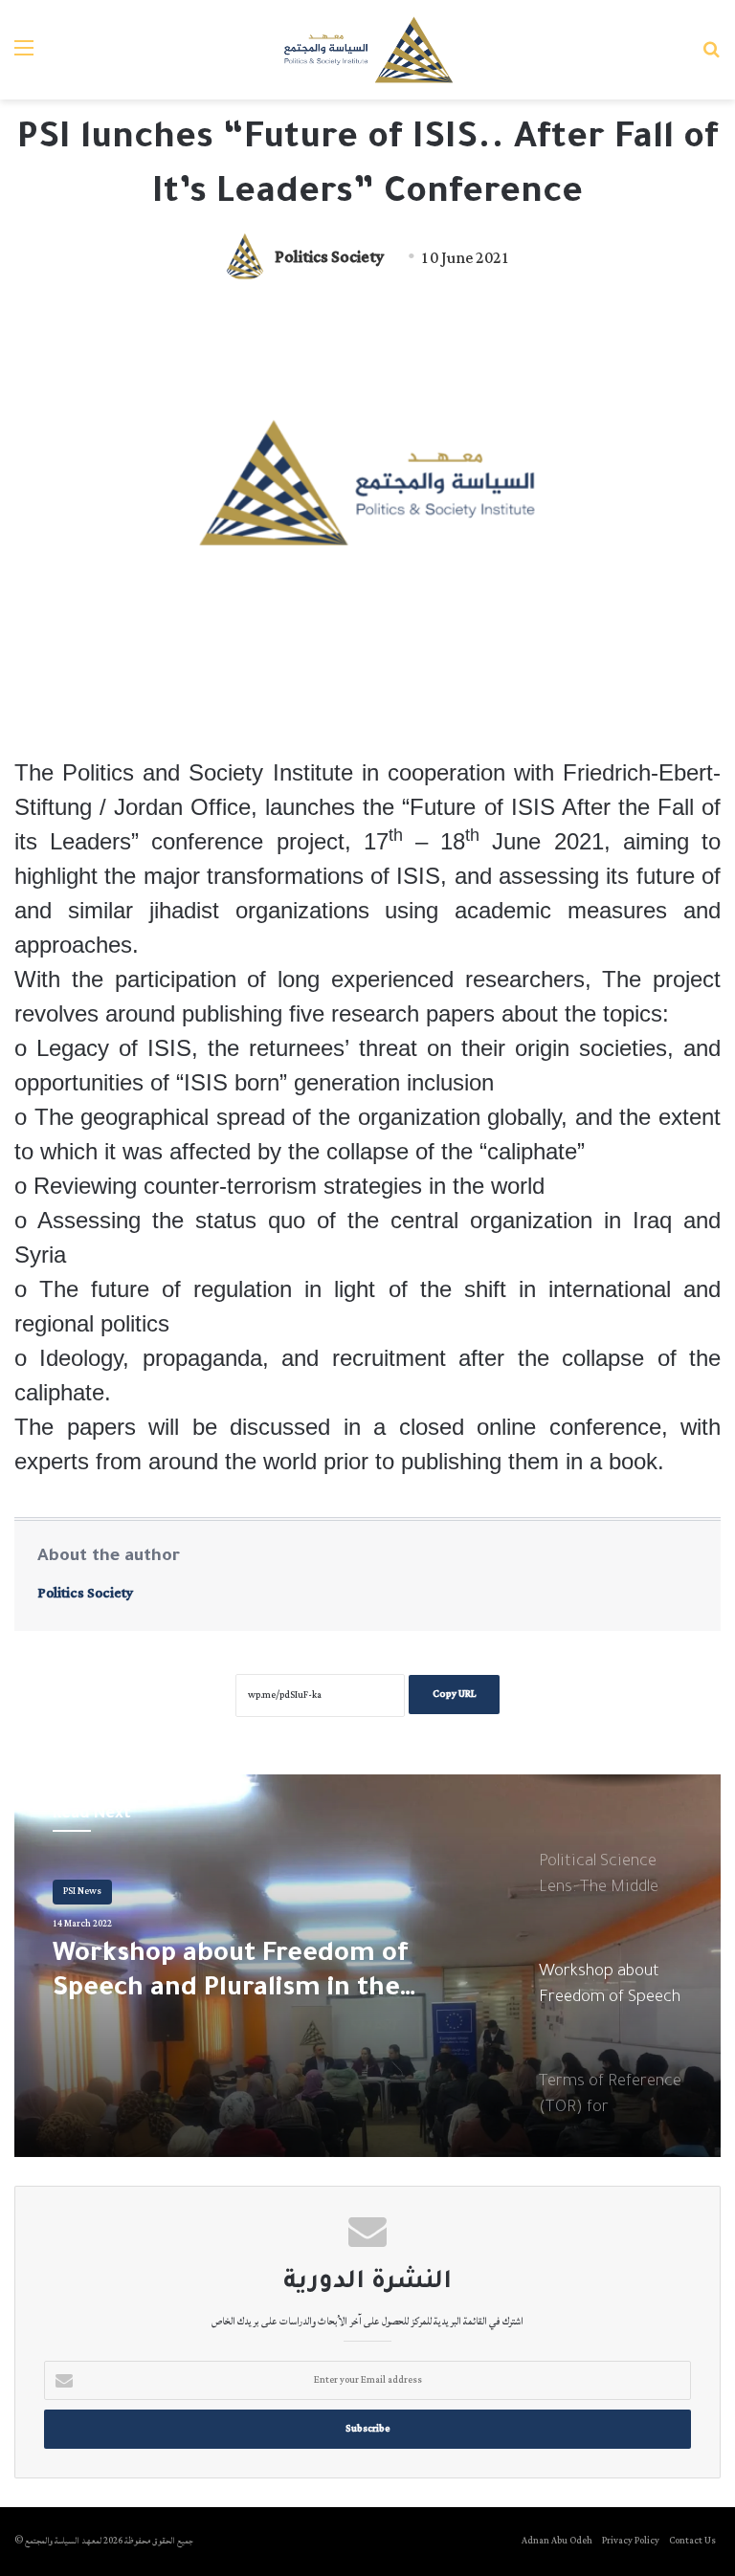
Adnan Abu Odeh (557, 2541)
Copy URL (454, 1694)
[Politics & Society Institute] (367, 50)
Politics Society (329, 258)
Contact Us (692, 2541)
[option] (367, 1966)
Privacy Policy (631, 2541)
